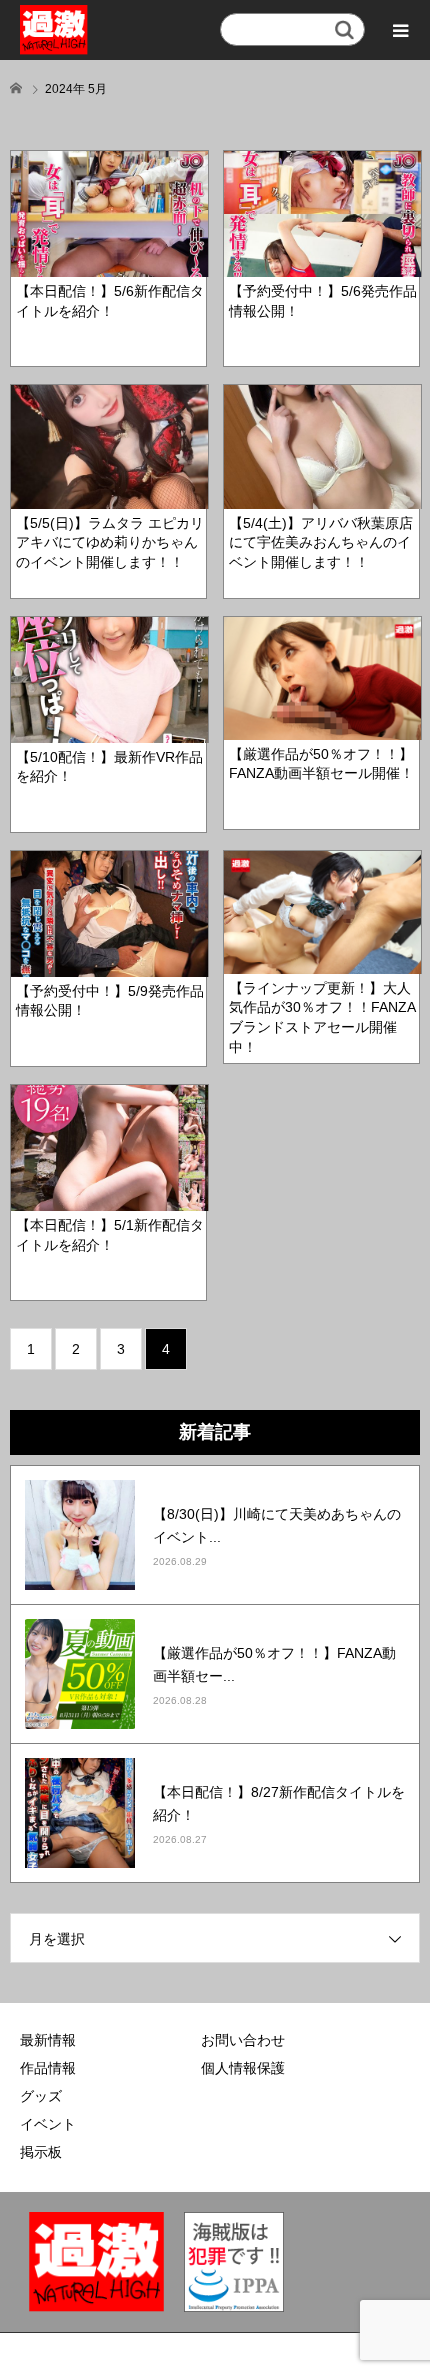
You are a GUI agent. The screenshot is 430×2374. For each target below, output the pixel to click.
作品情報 (48, 2068)
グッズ (41, 2096)
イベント (48, 2124)
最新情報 (48, 2040)
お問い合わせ (243, 2040)
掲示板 (41, 2152)
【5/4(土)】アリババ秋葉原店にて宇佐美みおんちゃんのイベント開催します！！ (321, 542)
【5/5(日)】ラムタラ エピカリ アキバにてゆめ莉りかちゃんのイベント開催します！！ (110, 542)
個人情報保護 (243, 2068)
